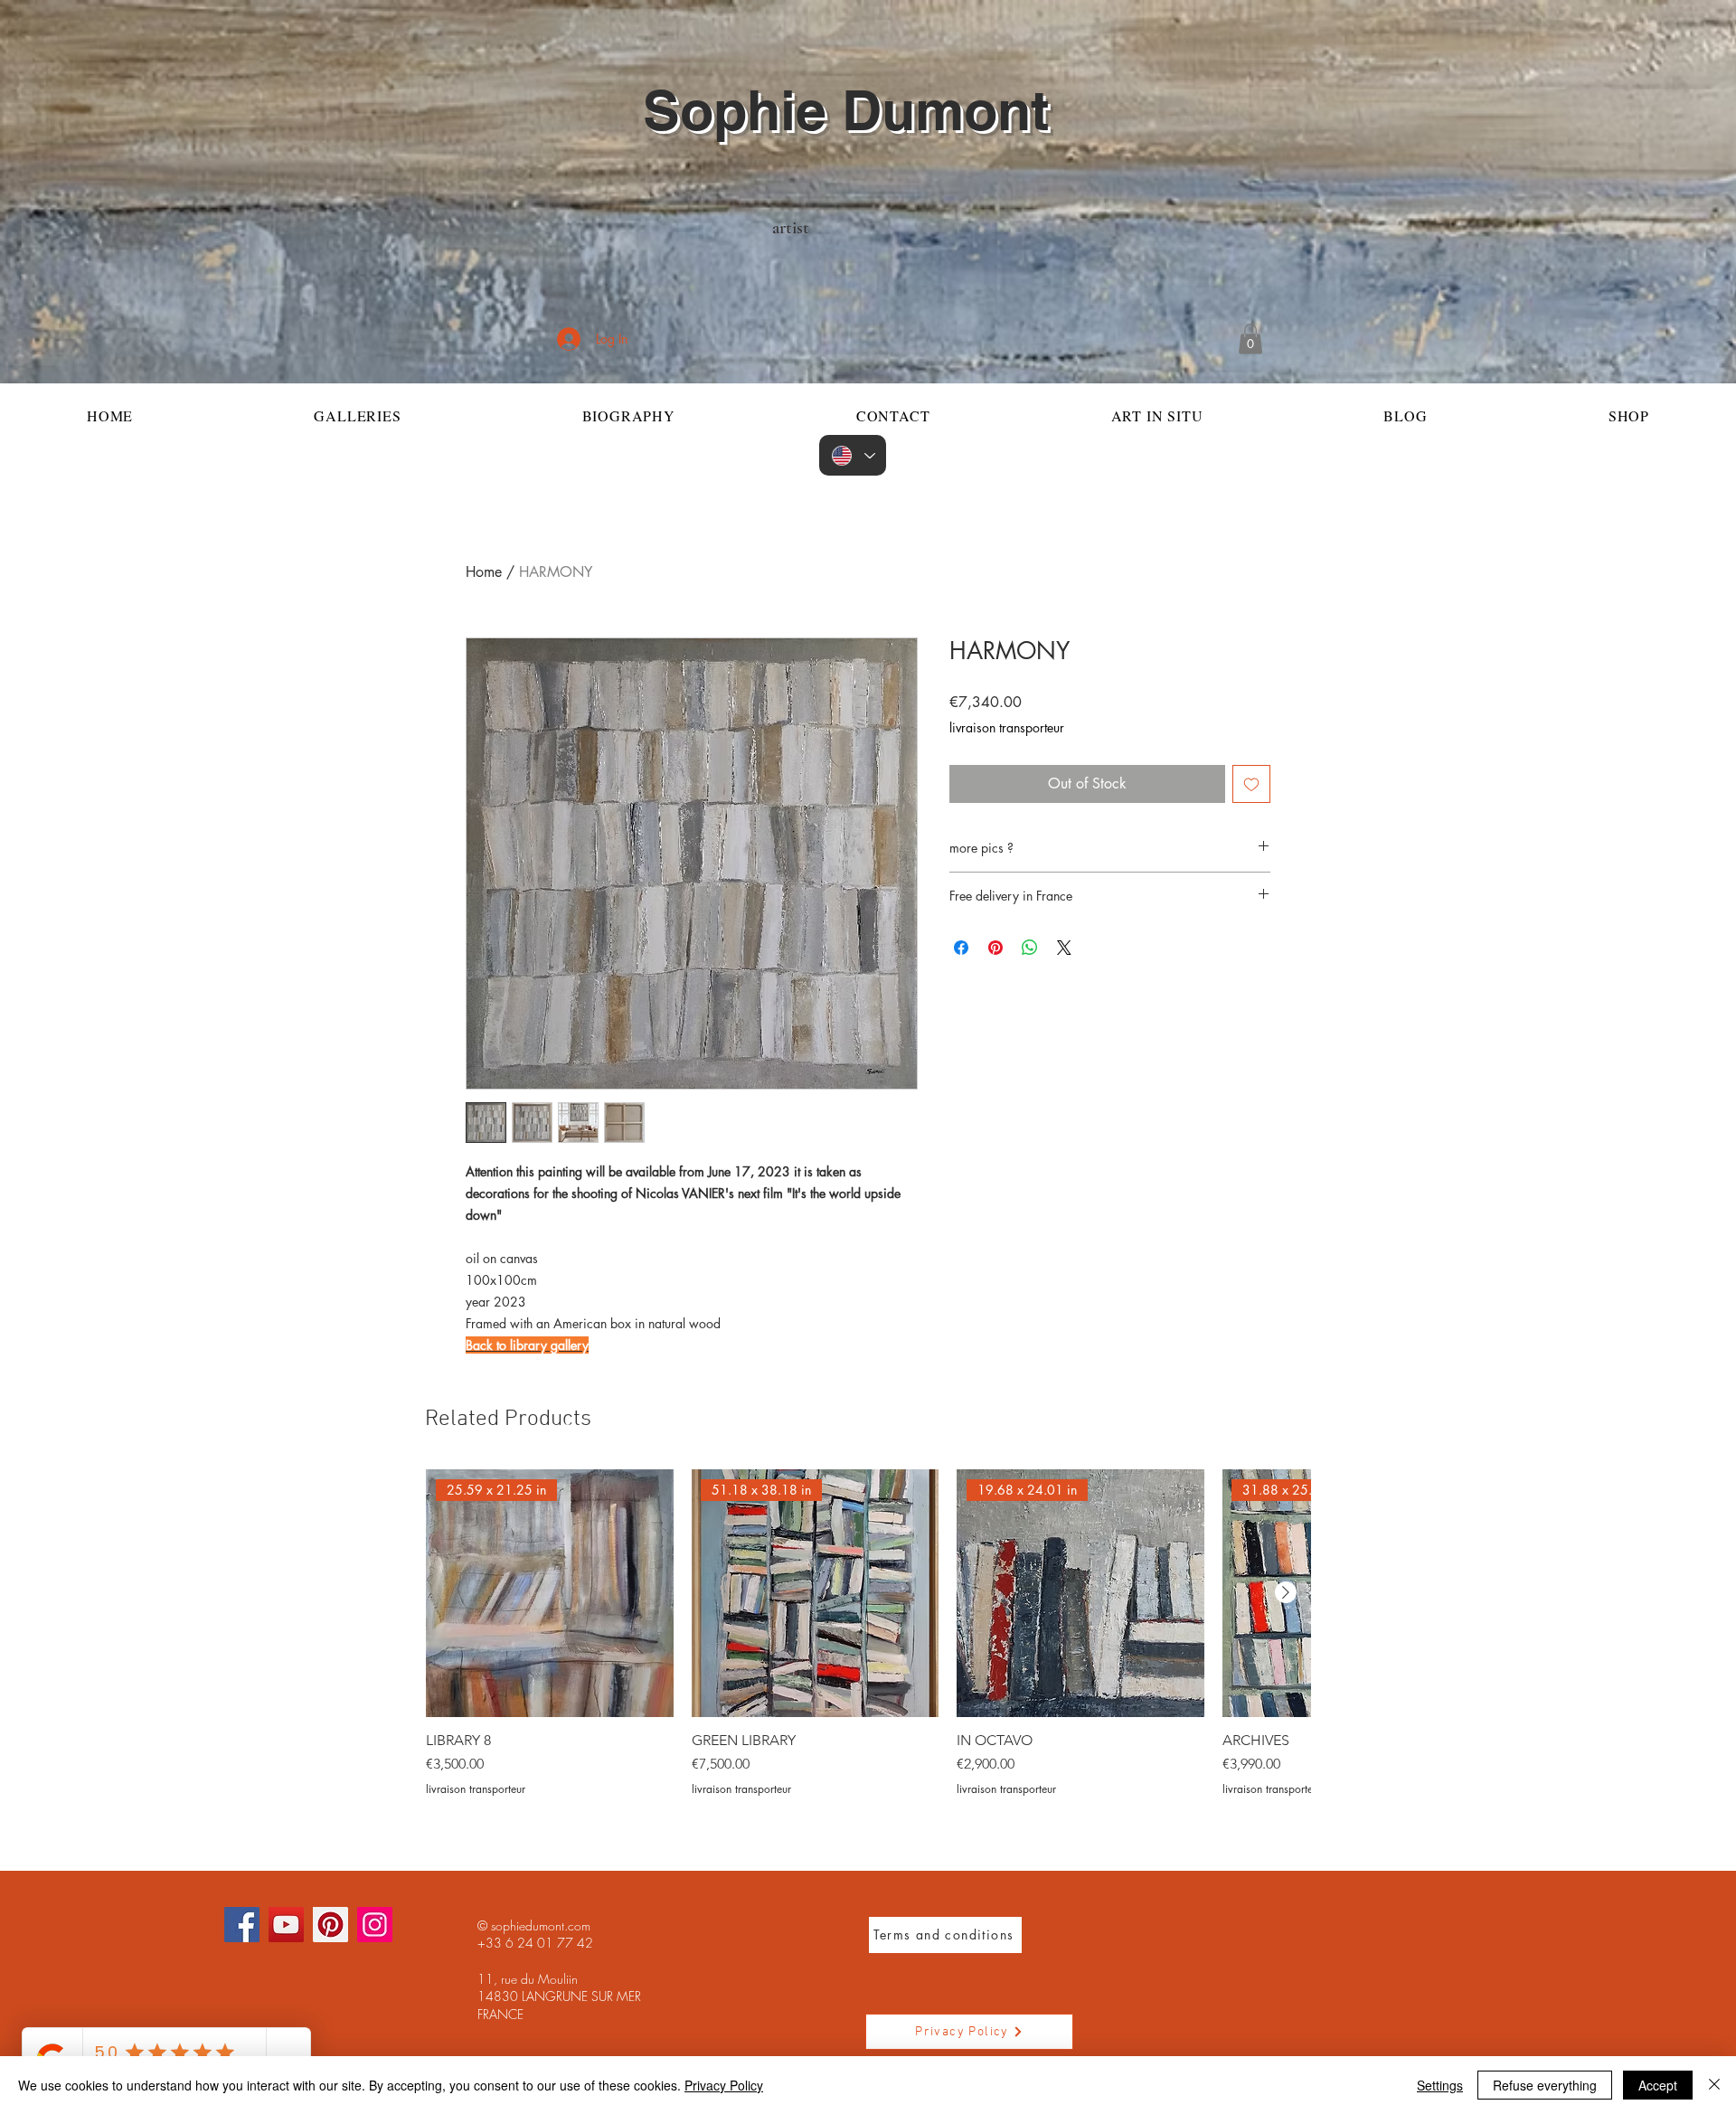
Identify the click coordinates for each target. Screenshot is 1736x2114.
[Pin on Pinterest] (995, 948)
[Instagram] (375, 1925)
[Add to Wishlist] (1251, 784)
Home (484, 572)
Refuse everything (1545, 2085)
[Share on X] (1064, 948)
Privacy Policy (724, 2085)
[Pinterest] (330, 1925)
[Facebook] (242, 1925)
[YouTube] (286, 1925)
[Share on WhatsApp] (1030, 948)
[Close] (1714, 2085)
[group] (868, 1633)
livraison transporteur (1007, 727)
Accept (1658, 2085)
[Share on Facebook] (961, 948)
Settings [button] (1440, 2085)
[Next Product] (1286, 1592)
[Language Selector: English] (853, 455)
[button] (1250, 339)
